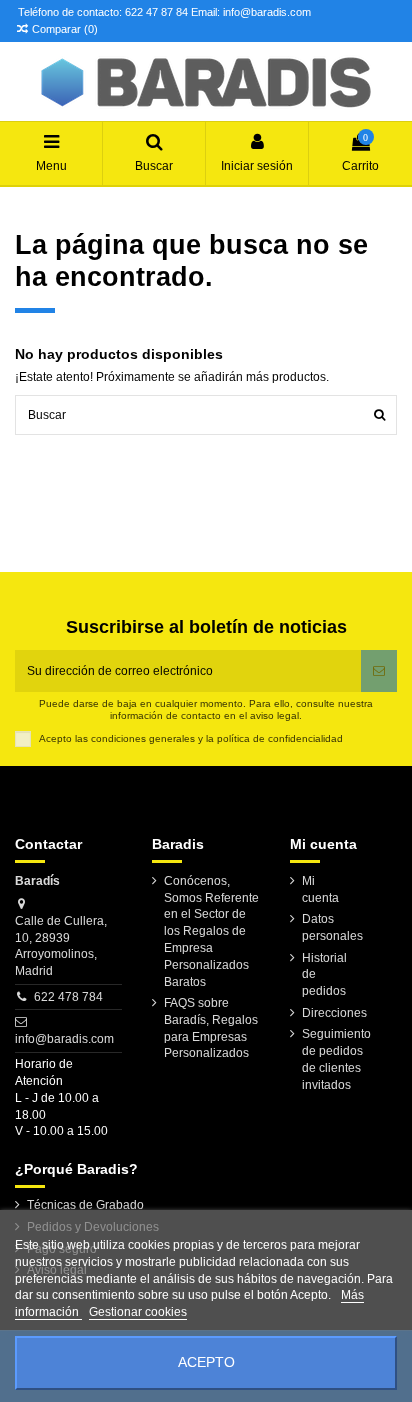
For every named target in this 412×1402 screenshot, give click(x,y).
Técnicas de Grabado (85, 1205)
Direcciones (334, 1013)
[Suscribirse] (379, 671)
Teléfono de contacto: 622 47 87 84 (103, 12)
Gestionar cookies (138, 1312)
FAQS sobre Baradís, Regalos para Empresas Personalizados (211, 1028)
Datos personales (332, 927)
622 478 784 (68, 997)
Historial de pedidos (324, 975)
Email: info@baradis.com (251, 12)
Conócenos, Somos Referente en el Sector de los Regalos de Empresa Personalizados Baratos (211, 931)
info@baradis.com (64, 1039)
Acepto (206, 1362)
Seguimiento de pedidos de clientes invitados (336, 1059)
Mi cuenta (320, 889)
